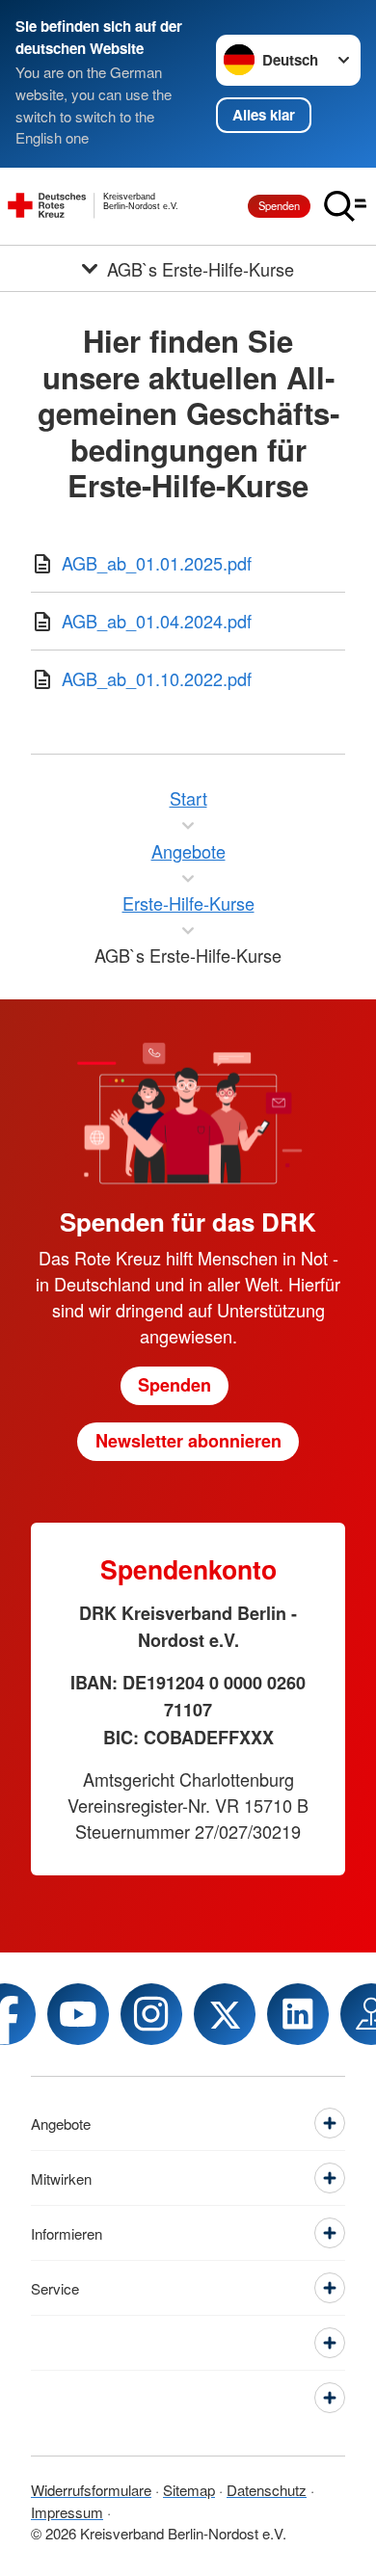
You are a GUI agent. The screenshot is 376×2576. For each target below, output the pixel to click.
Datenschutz (267, 2490)
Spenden (279, 205)
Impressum (67, 2512)
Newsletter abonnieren (188, 1441)
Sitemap (189, 2490)
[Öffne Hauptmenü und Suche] (345, 206)
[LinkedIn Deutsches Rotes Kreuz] (298, 2014)
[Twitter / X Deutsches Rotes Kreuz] (225, 2014)
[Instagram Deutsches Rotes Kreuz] (151, 2014)
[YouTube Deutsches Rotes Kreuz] (78, 2014)
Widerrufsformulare (91, 2490)
